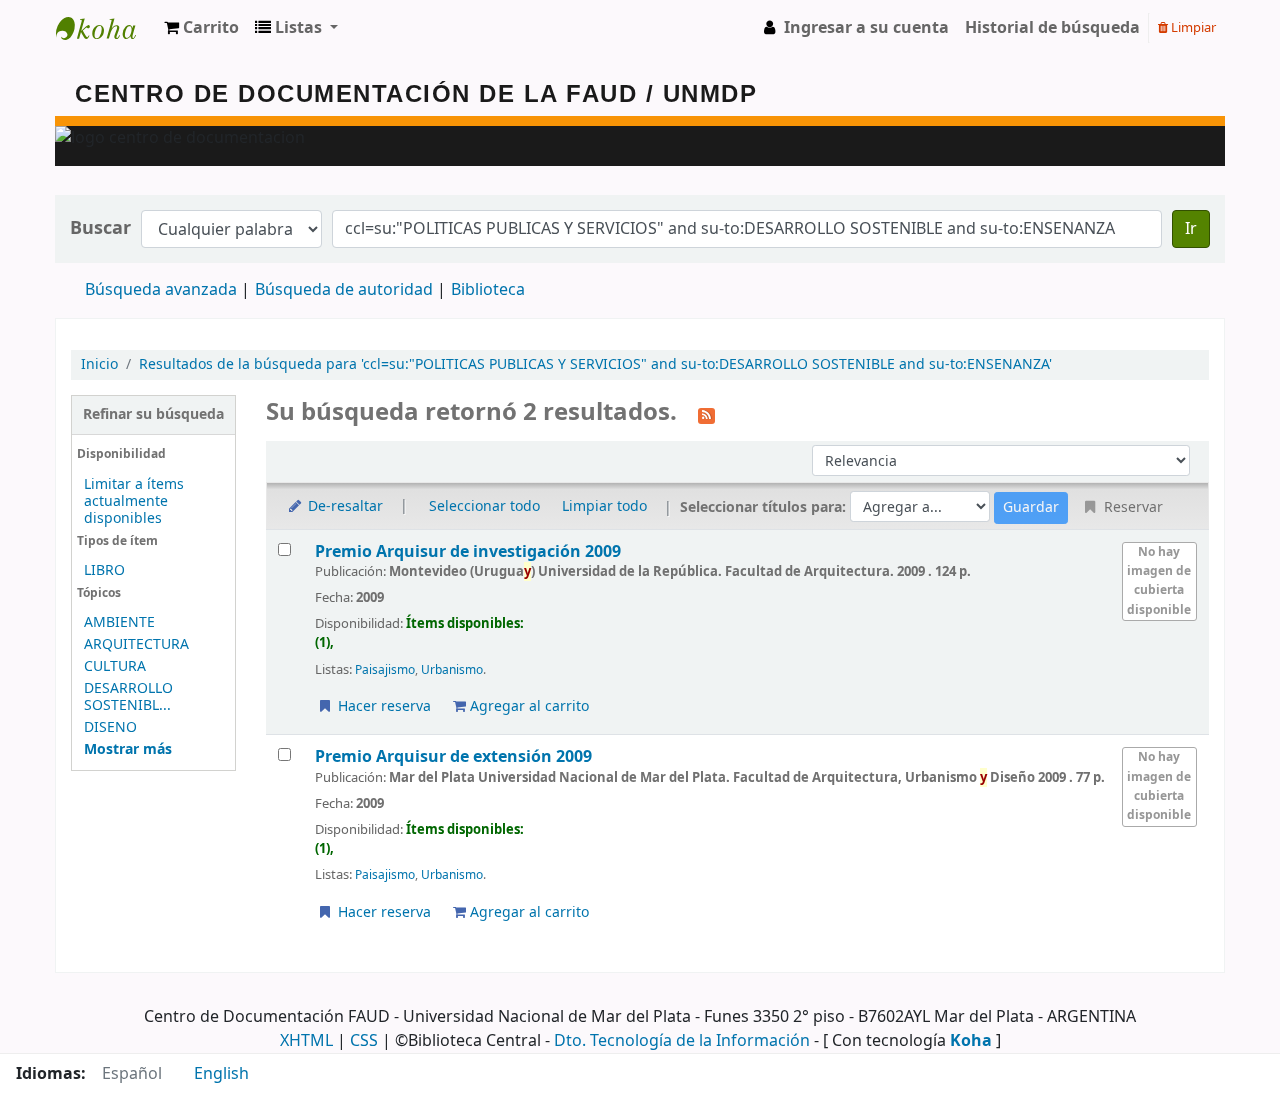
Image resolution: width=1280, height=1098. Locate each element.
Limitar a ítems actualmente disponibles (134, 501)
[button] (201, 28)
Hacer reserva (382, 706)
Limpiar (1192, 27)
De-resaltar (343, 506)
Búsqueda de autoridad (344, 290)
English (221, 1074)
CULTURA (115, 666)
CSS (364, 1041)
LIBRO (104, 570)
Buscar (100, 228)
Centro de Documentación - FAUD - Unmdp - (106, 28)
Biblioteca (488, 290)
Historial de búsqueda (1052, 28)
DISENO (110, 727)
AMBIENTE (119, 622)
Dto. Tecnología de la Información (682, 1041)
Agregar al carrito (527, 706)
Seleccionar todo (484, 506)
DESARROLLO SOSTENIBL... (128, 697)
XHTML (306, 1041)
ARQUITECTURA (136, 644)
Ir (1191, 229)
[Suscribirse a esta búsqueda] (706, 414)
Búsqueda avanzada (161, 290)
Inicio (99, 364)
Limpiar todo (604, 506)
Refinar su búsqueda (153, 414)
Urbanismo (452, 670)
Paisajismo (385, 670)
